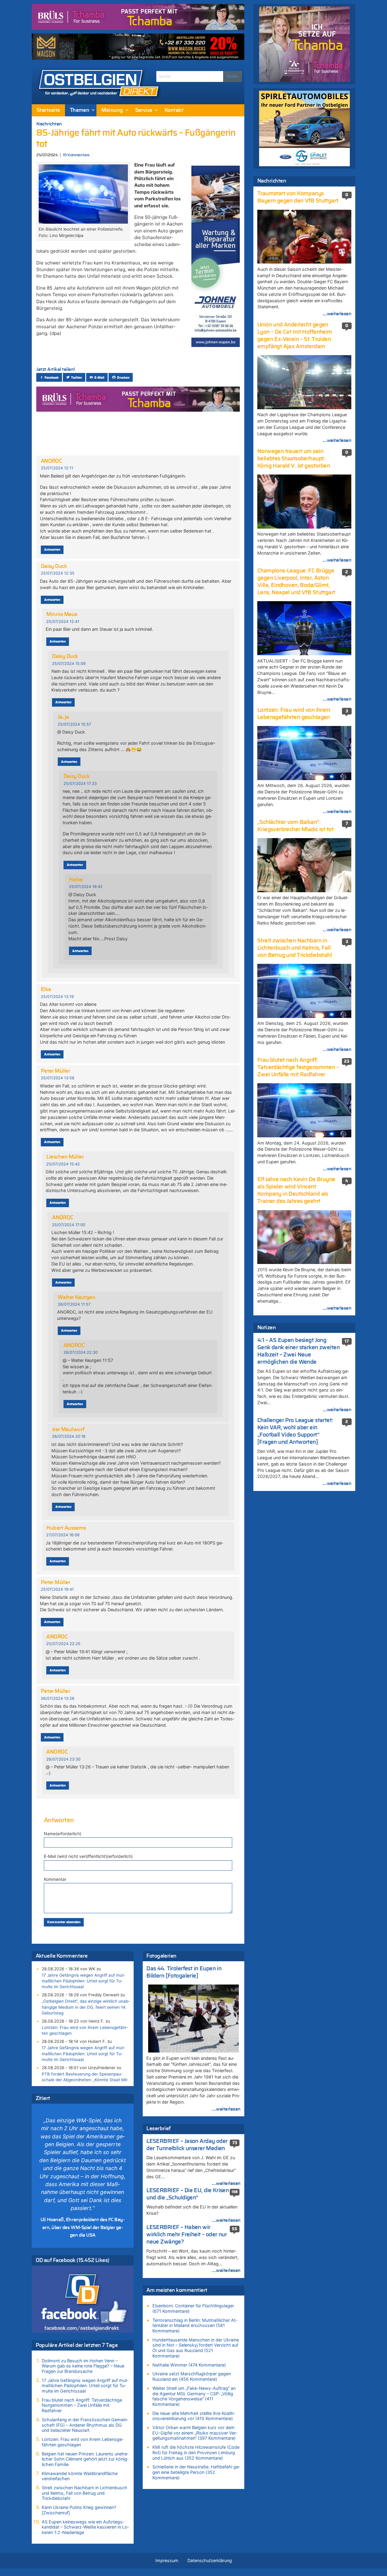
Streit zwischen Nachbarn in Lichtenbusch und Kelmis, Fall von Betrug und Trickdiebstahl (85, 2493)
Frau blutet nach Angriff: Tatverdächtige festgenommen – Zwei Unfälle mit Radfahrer (82, 2405)
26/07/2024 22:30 (81, 1352)
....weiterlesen (226, 2109)
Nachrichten (49, 124)
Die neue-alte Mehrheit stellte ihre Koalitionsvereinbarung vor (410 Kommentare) (194, 2416)
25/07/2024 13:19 (57, 997)
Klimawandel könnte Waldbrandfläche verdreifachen (80, 2476)
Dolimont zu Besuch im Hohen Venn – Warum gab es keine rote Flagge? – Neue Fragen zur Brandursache (83, 2366)
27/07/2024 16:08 (63, 1535)
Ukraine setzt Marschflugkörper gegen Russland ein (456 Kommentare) (192, 2376)
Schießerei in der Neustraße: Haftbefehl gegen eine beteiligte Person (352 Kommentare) (196, 2472)
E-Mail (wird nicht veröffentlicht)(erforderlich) (88, 1856)
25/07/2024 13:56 (58, 1078)
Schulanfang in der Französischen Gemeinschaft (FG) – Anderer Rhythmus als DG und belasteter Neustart (85, 2425)
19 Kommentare (76, 155)
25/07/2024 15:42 (63, 1164)
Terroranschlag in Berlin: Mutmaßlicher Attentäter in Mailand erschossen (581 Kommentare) (195, 2325)
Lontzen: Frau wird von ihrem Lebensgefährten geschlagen (85, 2030)
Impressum (167, 2560)
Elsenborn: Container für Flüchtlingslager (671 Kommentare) (193, 2308)
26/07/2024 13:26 (58, 1698)
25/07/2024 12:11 (57, 468)
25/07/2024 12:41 (63, 622)
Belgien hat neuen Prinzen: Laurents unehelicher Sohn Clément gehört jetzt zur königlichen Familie (85, 2459)
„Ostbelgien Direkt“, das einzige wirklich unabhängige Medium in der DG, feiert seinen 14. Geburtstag (86, 2007)
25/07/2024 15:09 (69, 664)
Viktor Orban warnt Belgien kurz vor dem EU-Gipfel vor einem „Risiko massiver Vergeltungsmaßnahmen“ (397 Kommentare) (195, 2433)
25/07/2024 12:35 (58, 573)
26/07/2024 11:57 (74, 1304)
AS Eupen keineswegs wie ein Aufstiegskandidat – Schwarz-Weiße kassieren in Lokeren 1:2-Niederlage (85, 2527)
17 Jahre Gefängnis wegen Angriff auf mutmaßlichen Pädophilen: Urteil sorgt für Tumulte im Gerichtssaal (83, 1981)
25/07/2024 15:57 (74, 724)
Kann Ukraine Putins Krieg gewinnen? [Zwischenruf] (79, 2510)
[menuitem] (48, 110)
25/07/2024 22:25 (63, 1644)
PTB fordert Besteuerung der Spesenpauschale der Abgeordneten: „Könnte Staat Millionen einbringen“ (85, 2080)
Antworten (52, 550)
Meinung (112, 110)
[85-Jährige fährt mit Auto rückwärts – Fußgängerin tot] (83, 193)
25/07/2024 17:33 (80, 784)
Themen (80, 110)
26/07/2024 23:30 (63, 1759)
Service (144, 110)
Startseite (48, 110)
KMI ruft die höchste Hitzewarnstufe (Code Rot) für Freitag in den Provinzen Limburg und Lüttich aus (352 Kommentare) (196, 2452)
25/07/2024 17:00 (69, 1225)
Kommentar (55, 1879)
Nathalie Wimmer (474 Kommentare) (189, 2365)
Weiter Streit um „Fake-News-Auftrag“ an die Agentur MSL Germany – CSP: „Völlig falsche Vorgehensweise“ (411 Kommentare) (194, 2396)
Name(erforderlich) (63, 1834)
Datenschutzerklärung (210, 2560)
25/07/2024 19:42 (86, 887)
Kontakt (174, 110)
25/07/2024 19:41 (57, 1589)
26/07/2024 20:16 (69, 1436)
